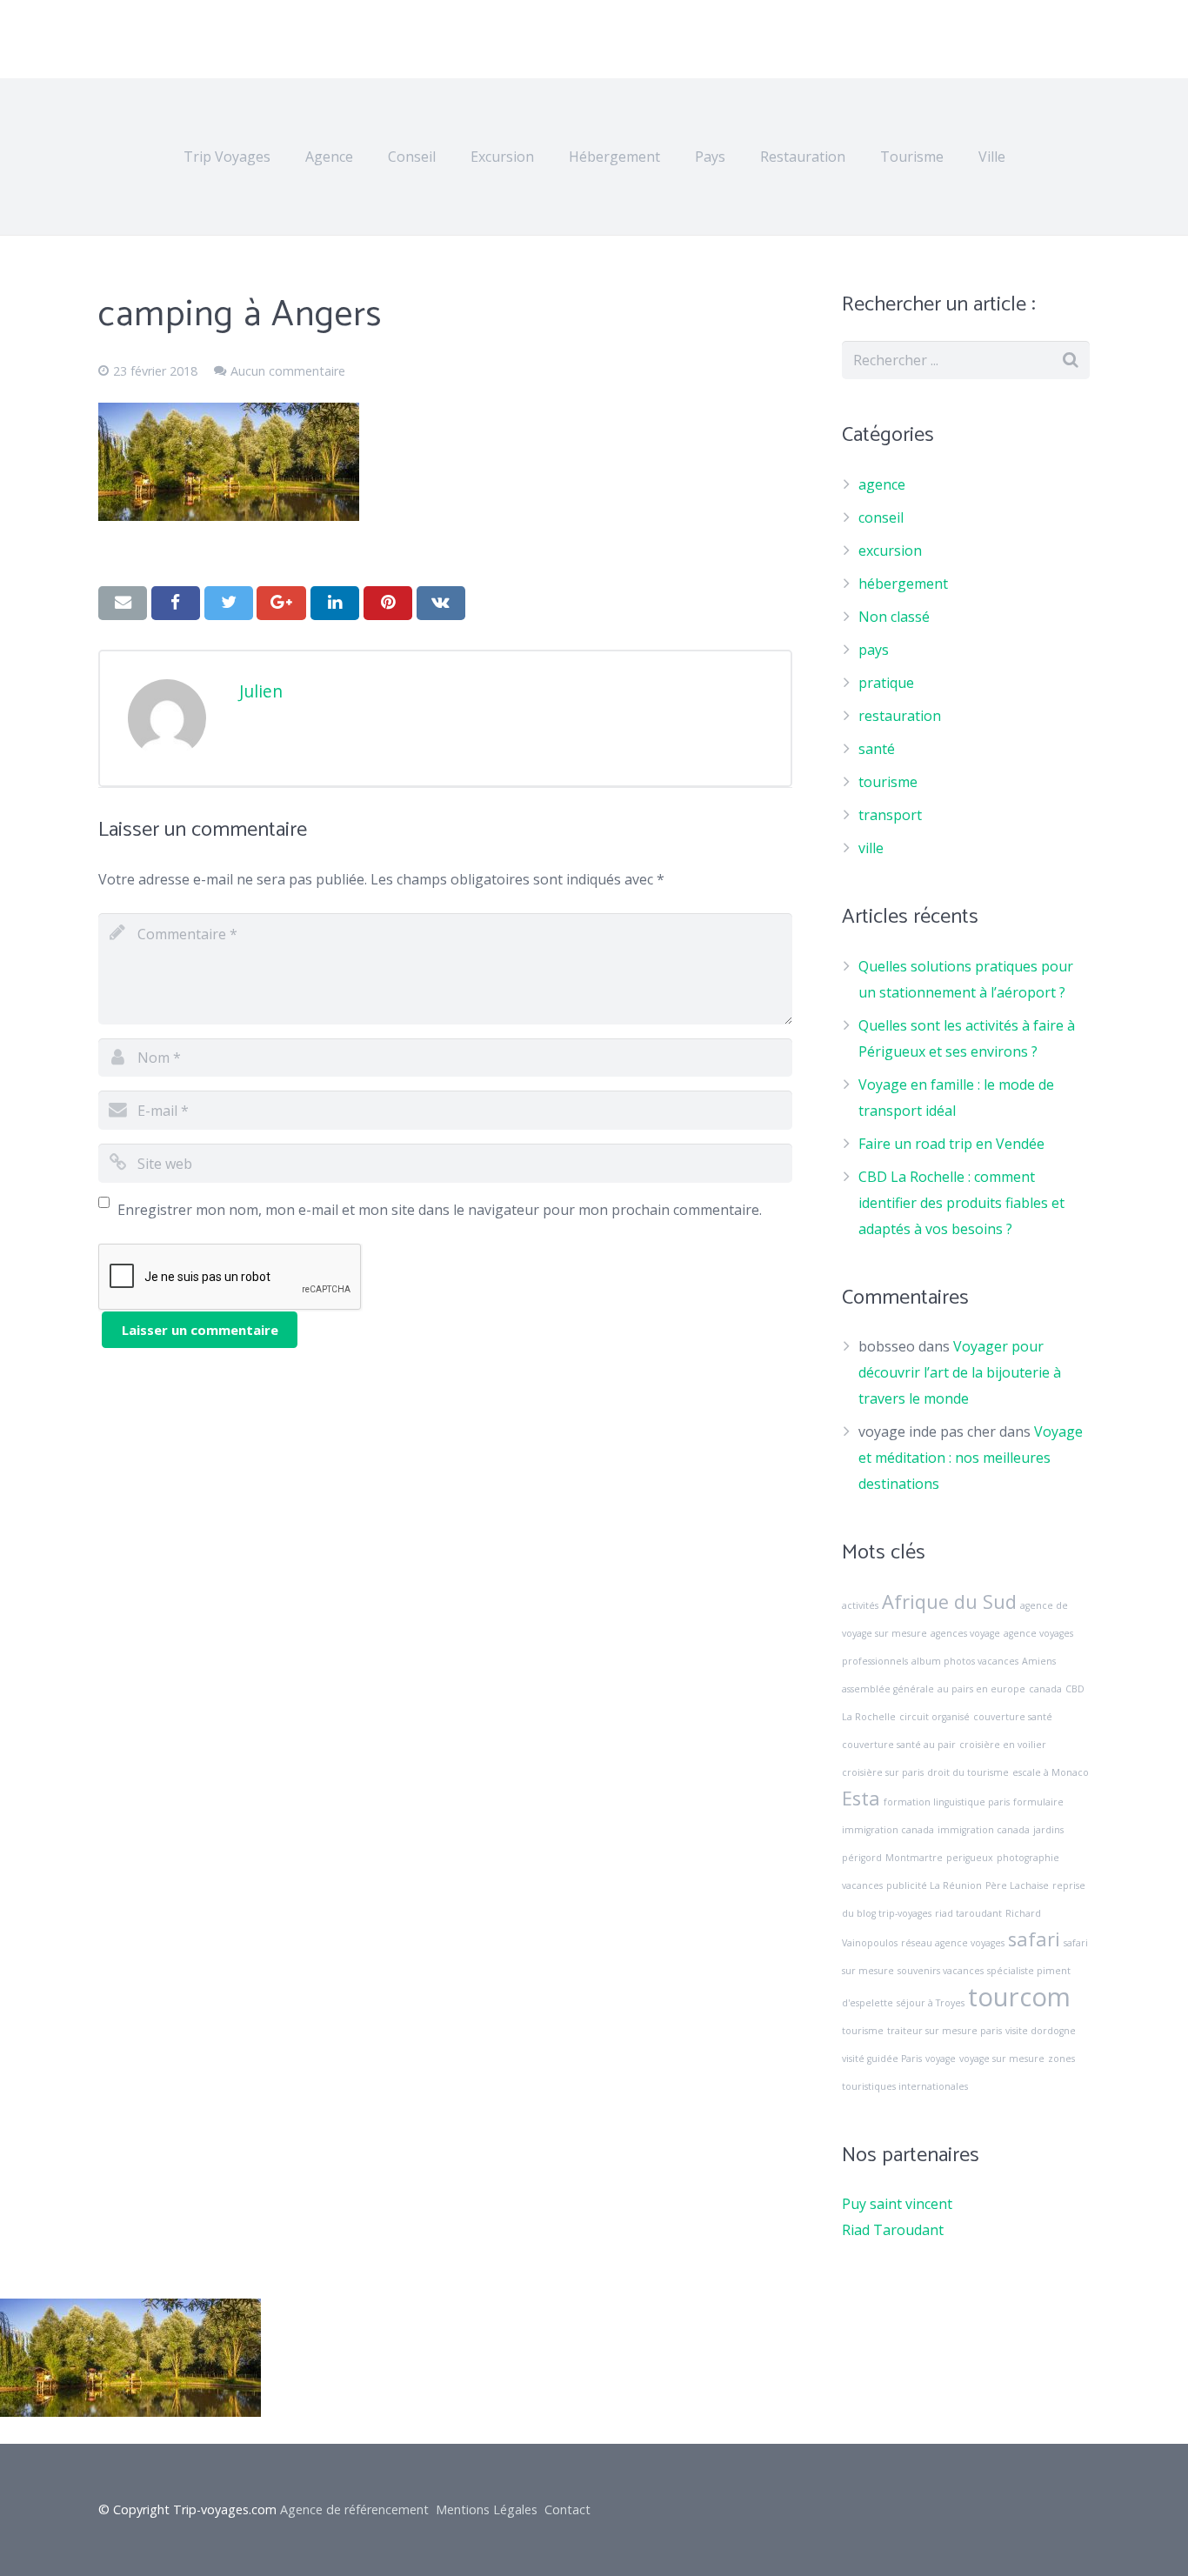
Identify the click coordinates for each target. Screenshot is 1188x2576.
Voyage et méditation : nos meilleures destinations (971, 1458)
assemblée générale (888, 1689)
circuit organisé (934, 1717)
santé (877, 749)
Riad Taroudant (893, 2230)
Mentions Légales (487, 2509)
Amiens (1039, 1661)
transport (890, 815)
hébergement (903, 584)
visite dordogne (1041, 2031)
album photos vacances (965, 1661)
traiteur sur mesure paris (944, 2031)
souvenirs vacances (941, 1971)
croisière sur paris (883, 1772)
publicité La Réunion (934, 1885)
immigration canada (984, 1830)
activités (860, 1605)
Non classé (894, 617)
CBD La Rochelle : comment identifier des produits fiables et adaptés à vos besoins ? (961, 1203)
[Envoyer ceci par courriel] (123, 603)
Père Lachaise (1017, 1885)
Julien (261, 691)
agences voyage (965, 1633)
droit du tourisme (968, 1772)
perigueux (970, 1858)
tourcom (1019, 1997)
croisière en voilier (1003, 1745)
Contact (567, 2509)
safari (1034, 1939)
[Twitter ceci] (229, 603)
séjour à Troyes (931, 2003)
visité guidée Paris (882, 2059)
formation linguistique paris (947, 1802)
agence (882, 484)
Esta (861, 1798)
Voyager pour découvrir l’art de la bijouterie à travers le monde (960, 1372)
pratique (886, 683)
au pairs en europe (981, 1689)
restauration (900, 716)
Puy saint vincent (897, 2204)
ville (871, 848)
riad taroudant (968, 1913)
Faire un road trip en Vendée (951, 1144)
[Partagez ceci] (176, 603)
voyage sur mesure (1002, 2059)
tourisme (888, 782)
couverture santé (1013, 1717)
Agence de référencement (354, 2509)
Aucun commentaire (288, 371)
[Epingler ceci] (388, 603)
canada (1045, 1689)
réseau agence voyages (953, 1943)
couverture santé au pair (899, 1745)
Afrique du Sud (949, 1602)
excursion (890, 551)
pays (874, 650)
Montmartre (914, 1858)
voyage (941, 2059)
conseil (881, 517)
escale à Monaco (1051, 1772)
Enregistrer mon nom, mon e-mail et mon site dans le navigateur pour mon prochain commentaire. (440, 1210)
